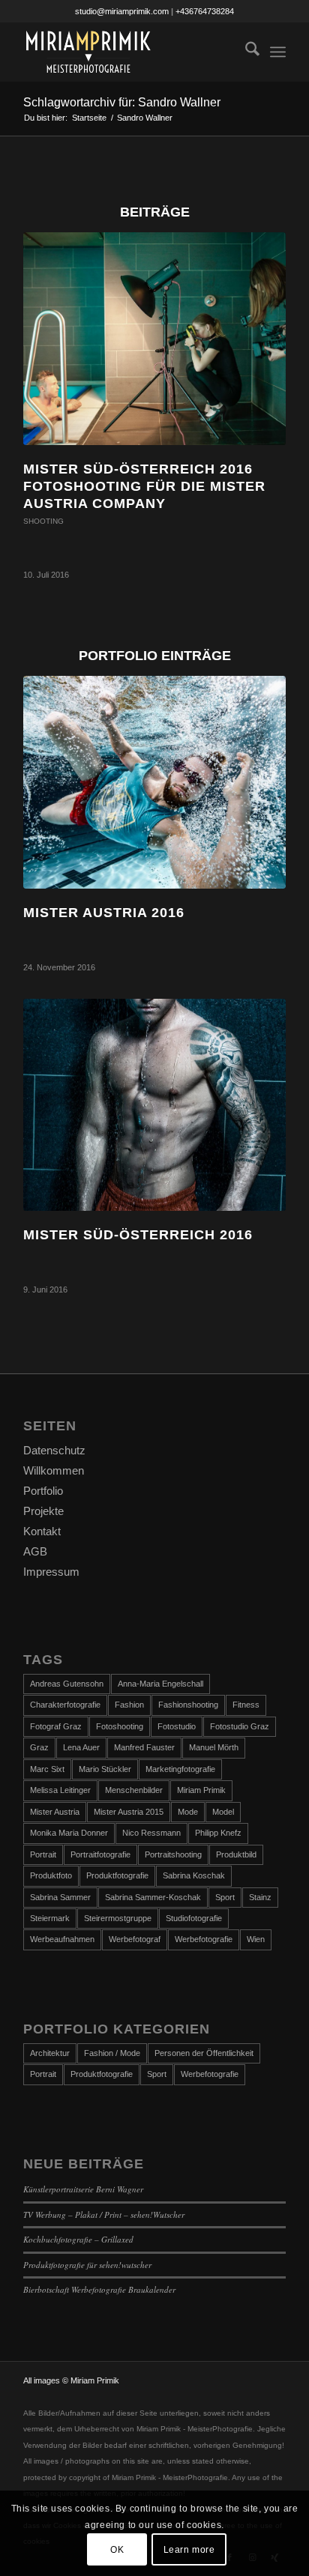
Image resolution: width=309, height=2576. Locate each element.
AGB (35, 1551)
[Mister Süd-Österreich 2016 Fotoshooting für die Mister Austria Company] (154, 338)
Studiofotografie (194, 1918)
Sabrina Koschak (194, 1875)
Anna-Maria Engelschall (160, 1684)
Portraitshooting (173, 1854)
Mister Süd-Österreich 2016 (138, 1235)
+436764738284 (205, 11)
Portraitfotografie (100, 1854)
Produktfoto (51, 1875)
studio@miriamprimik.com (122, 11)
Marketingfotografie (180, 1769)
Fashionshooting (188, 1705)
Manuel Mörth (214, 1747)
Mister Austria (55, 1812)
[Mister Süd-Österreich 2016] (154, 1105)
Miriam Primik (201, 1790)
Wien (256, 1939)
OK (117, 2550)
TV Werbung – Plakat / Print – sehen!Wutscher (104, 2214)
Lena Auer (81, 1747)
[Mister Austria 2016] (154, 782)
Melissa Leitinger (60, 1790)
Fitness (246, 1705)
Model (223, 1812)
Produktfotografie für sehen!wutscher (87, 2265)
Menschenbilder (134, 1790)
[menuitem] (245, 52)
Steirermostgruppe (118, 1918)
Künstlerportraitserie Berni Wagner (83, 2189)
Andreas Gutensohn (67, 1684)
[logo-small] (128, 52)
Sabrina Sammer (60, 1897)
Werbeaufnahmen (62, 1939)
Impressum (51, 1572)
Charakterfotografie (65, 1705)
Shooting (43, 521)
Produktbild (236, 1854)
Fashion (129, 1705)
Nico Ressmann (151, 1833)
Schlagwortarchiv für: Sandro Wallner (122, 102)
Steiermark (50, 1918)
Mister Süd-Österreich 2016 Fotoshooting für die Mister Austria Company (144, 487)
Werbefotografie (204, 1939)
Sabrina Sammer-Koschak (153, 1897)
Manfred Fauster (144, 1747)
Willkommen (54, 1470)
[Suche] (245, 52)
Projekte (43, 1511)
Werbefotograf (135, 1939)
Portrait (43, 1854)
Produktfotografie (117, 1875)
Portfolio (43, 1491)
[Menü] (278, 52)
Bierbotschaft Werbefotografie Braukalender (99, 2289)
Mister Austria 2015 (129, 1812)
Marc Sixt (47, 1769)
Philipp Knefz (218, 1833)
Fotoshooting (120, 1726)
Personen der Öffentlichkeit (204, 2053)
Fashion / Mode (112, 2053)
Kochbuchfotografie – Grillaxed (78, 2239)
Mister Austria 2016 (104, 913)
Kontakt (42, 1531)
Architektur (50, 2053)
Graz (39, 1747)
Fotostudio (177, 1726)
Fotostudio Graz (240, 1726)
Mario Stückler (105, 1769)
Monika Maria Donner (69, 1833)
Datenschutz (54, 1450)
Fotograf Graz (56, 1726)
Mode (188, 1812)
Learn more (189, 2550)
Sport (225, 1897)
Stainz (260, 1897)
